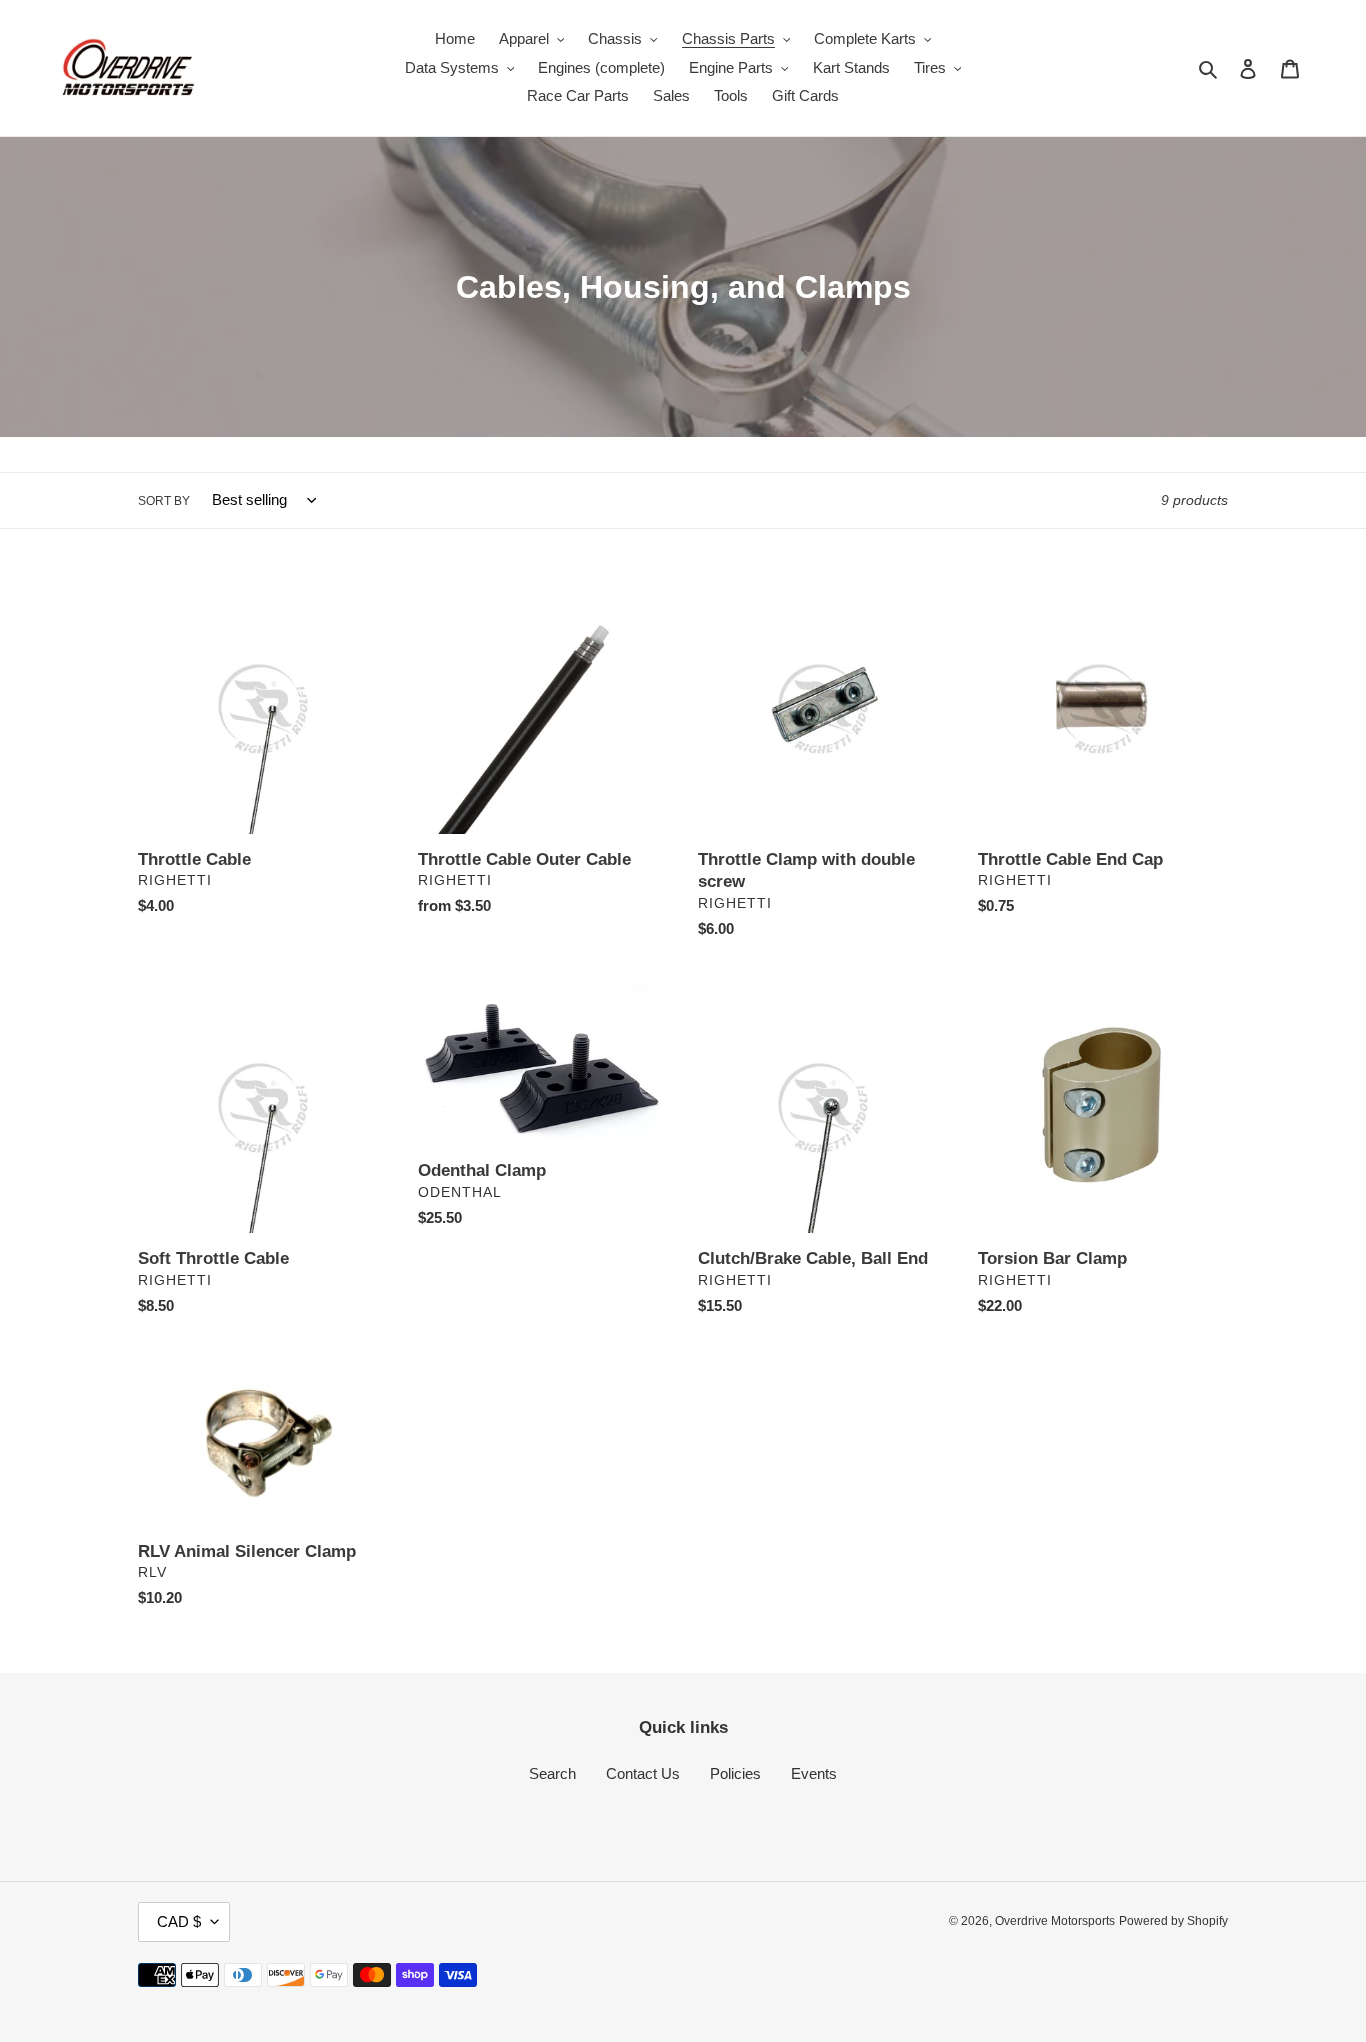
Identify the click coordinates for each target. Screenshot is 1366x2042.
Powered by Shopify (1173, 1921)
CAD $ (179, 1921)
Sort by (164, 501)
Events (814, 1773)
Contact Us (643, 1773)
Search (552, 1773)
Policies (735, 1773)
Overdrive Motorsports (1055, 1921)
